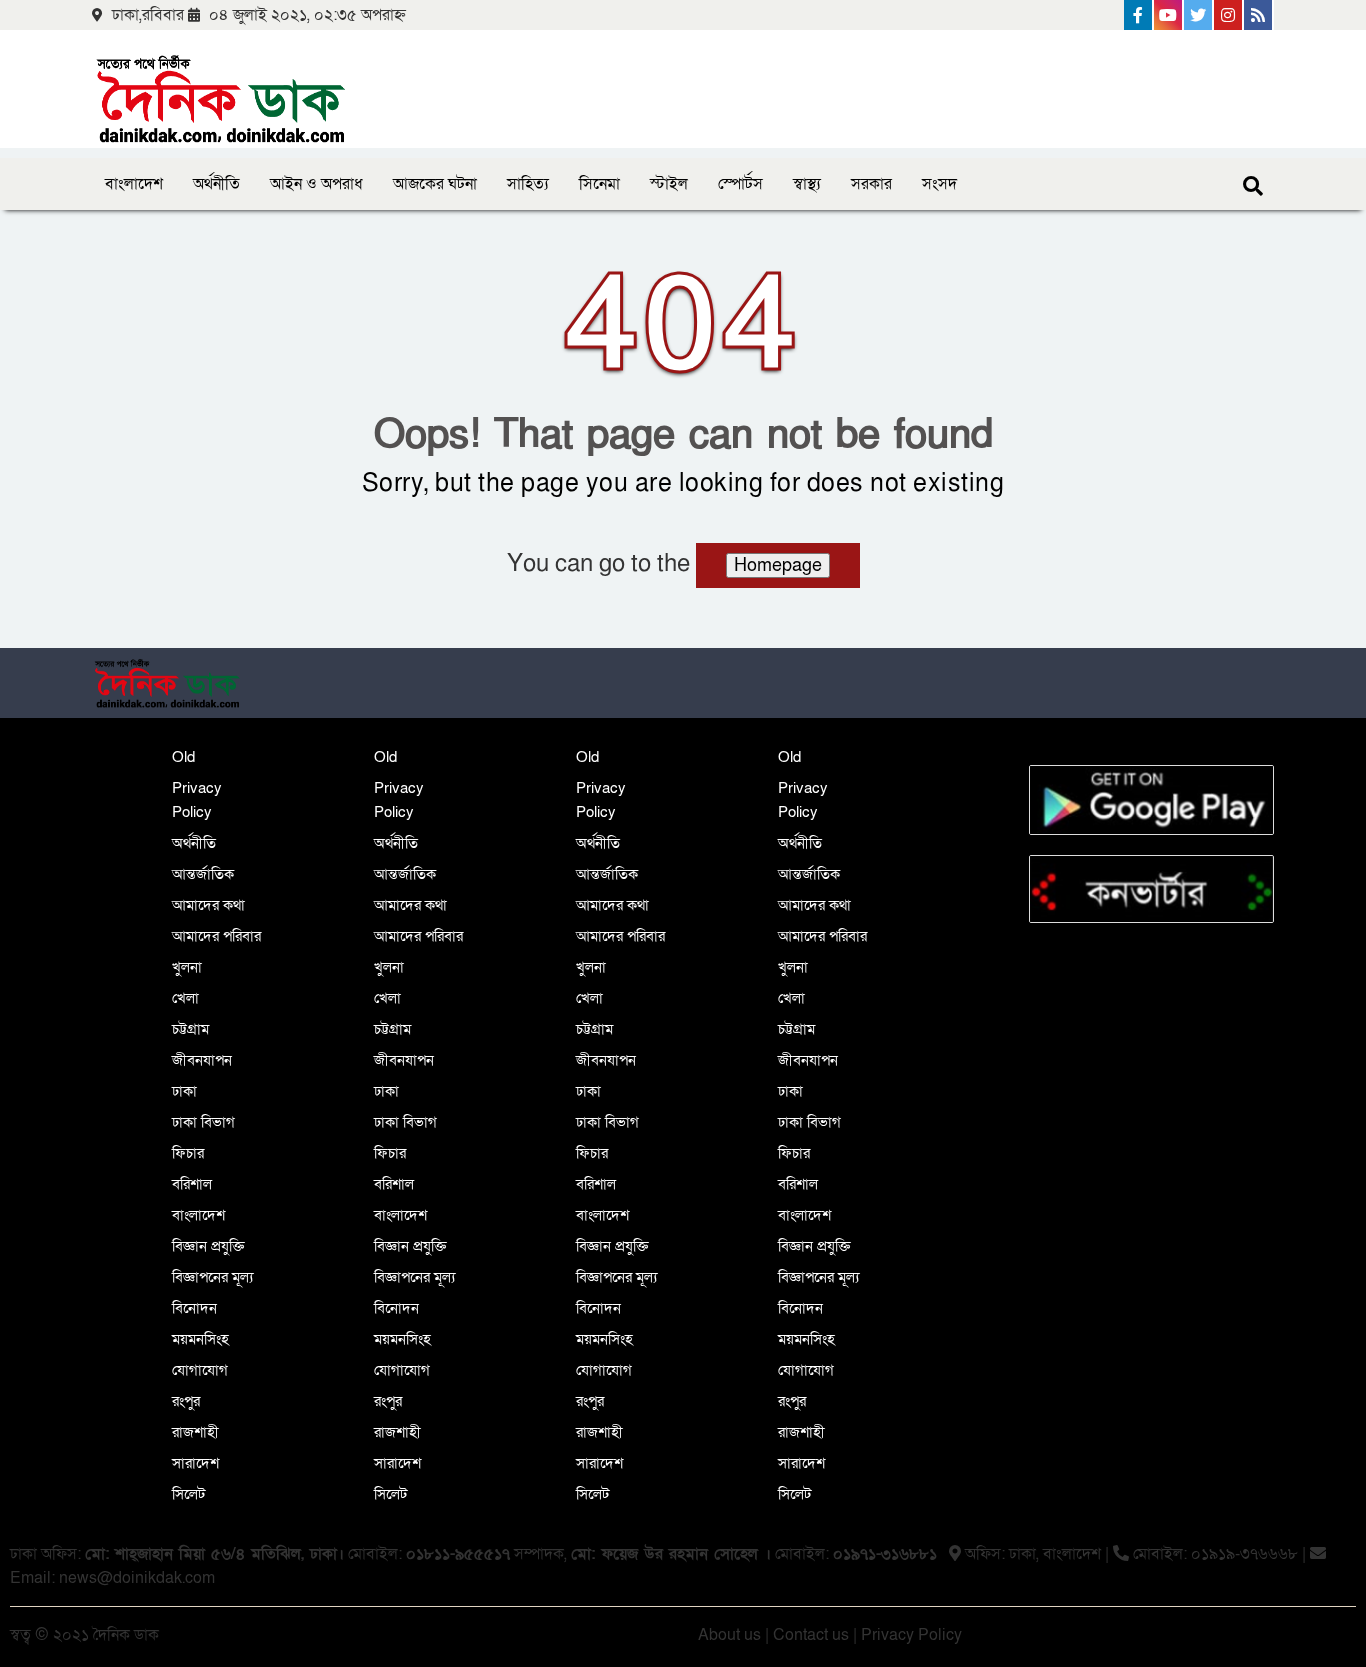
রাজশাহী (195, 1432)
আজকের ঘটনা (435, 184)
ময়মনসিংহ (200, 1339)
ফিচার (188, 1153)
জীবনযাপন (202, 1060)
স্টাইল (669, 184)
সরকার (871, 184)
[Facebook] (1139, 15)
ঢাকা (184, 1091)
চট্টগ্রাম (190, 1029)
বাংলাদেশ (134, 184)
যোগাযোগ (200, 1370)
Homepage (778, 565)
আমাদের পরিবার (216, 936)
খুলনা (187, 967)
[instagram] (1229, 15)
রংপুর (186, 1401)
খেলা (185, 998)
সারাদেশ (195, 1463)
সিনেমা (599, 184)
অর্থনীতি (216, 184)
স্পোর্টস (740, 184)
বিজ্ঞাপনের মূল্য (212, 1277)
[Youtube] (1169, 15)
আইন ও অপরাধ (316, 184)
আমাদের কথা (208, 905)
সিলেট (188, 1494)
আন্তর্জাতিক (203, 874)
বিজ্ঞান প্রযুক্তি (208, 1246)
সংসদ (939, 184)
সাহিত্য (528, 184)
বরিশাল (192, 1184)
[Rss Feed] (1259, 15)
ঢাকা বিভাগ (203, 1122)
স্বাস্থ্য (807, 184)
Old (183, 757)
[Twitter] (1199, 15)
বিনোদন (194, 1308)
